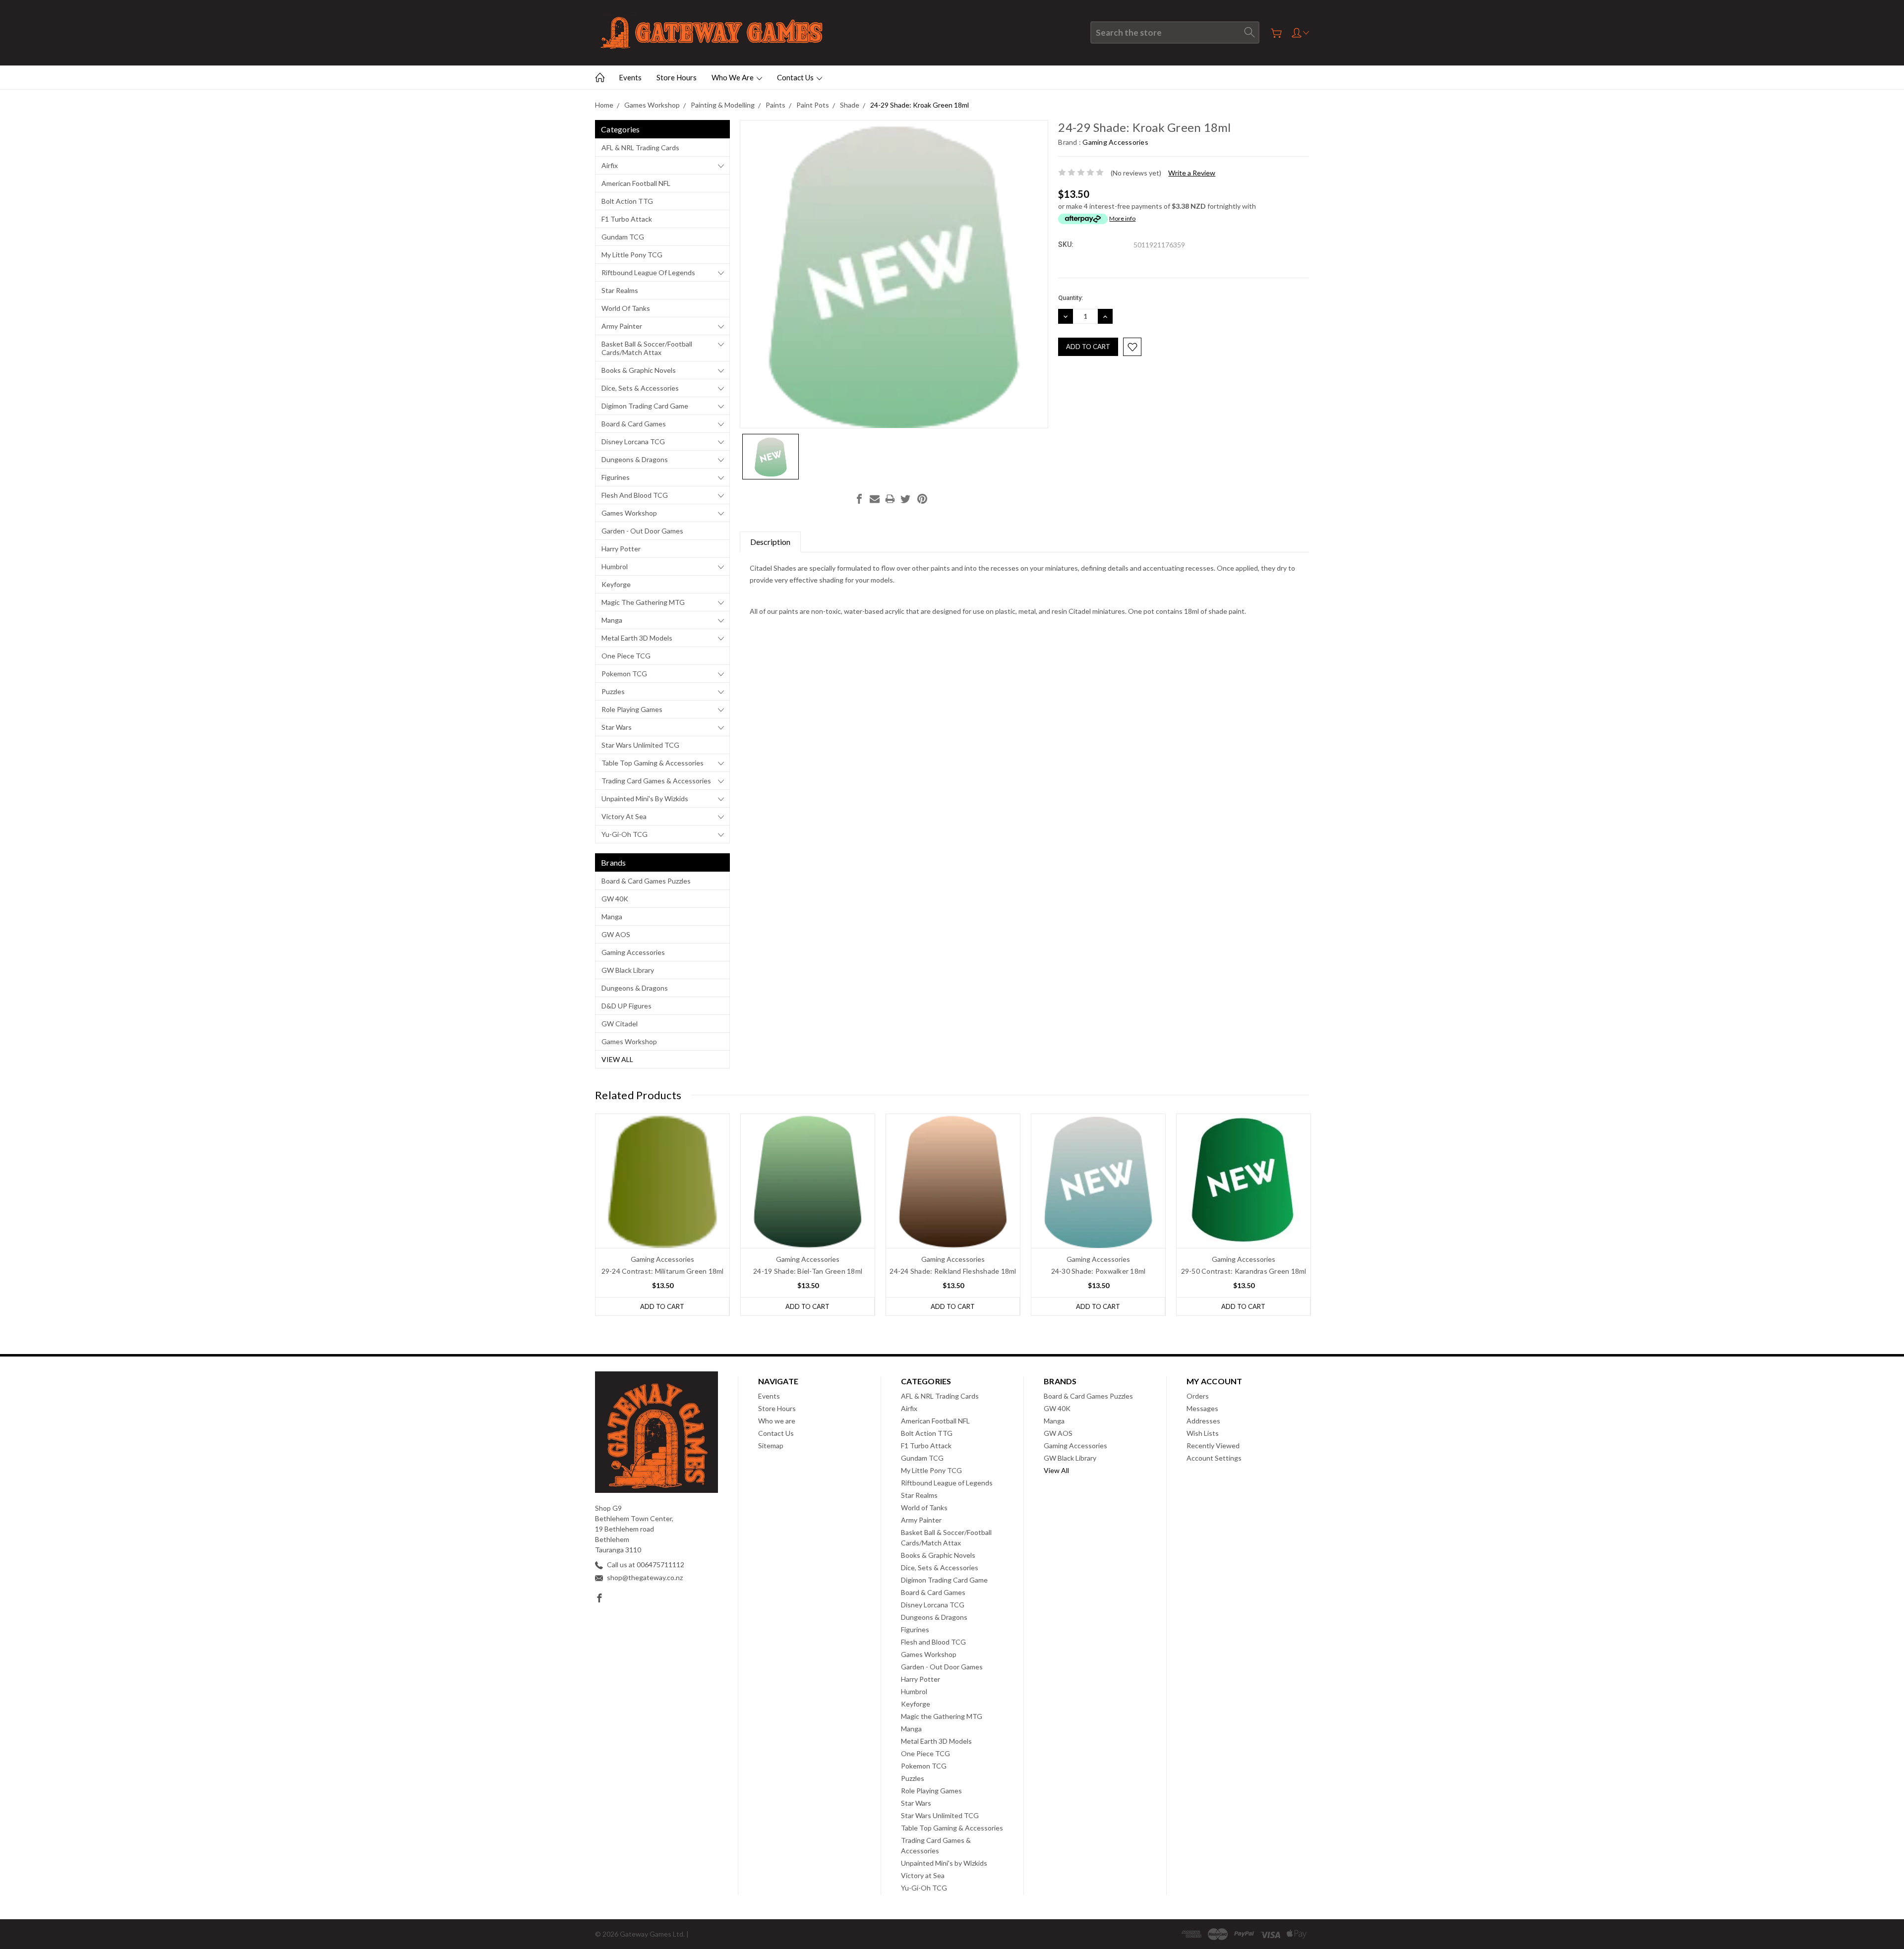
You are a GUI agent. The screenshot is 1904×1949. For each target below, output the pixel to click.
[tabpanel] (663, 1215)
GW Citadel (620, 1024)
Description (770, 542)
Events (630, 77)
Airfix (610, 165)
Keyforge (616, 584)
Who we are (733, 77)
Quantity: (1071, 298)
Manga (612, 620)
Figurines (616, 477)
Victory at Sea (624, 816)
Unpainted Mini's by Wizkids (645, 798)
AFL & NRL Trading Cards (640, 148)
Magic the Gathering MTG (643, 602)
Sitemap (771, 1446)
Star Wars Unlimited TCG (640, 745)
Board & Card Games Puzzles (646, 881)
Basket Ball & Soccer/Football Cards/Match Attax (647, 348)
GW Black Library (628, 970)
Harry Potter (621, 549)
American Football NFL (636, 183)
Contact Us (796, 77)
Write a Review (1192, 173)
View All (617, 1059)
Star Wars (617, 727)
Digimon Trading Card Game (645, 406)
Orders (1198, 1396)
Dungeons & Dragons (635, 459)
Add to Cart (662, 1306)
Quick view (663, 1208)
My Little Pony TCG (632, 255)
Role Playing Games (632, 709)
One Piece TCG (626, 656)
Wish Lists (1203, 1433)
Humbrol (615, 566)
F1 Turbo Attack (627, 219)
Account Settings (1214, 1458)
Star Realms (620, 290)
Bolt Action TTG (627, 201)
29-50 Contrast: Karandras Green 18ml (1244, 1271)
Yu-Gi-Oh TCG (625, 834)
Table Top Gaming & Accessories (653, 763)
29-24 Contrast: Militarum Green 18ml (663, 1271)
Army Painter (622, 326)
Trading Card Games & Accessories (656, 781)
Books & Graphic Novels (639, 370)
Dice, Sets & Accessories (640, 388)
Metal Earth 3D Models (637, 638)
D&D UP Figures (626, 1006)
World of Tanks (626, 308)
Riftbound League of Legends (648, 272)
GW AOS (616, 934)
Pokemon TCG (624, 674)
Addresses (1203, 1421)
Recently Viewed (1213, 1446)
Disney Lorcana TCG (633, 442)
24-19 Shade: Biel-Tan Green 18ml (808, 1271)
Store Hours (677, 77)
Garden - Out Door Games (642, 531)
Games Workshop (629, 513)
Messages (1202, 1408)
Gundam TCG (623, 237)
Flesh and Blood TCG (635, 495)
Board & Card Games (634, 424)
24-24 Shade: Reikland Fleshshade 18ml (953, 1271)
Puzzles (613, 691)
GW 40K (615, 899)
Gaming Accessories (633, 952)
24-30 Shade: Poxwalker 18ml (1099, 1271)
